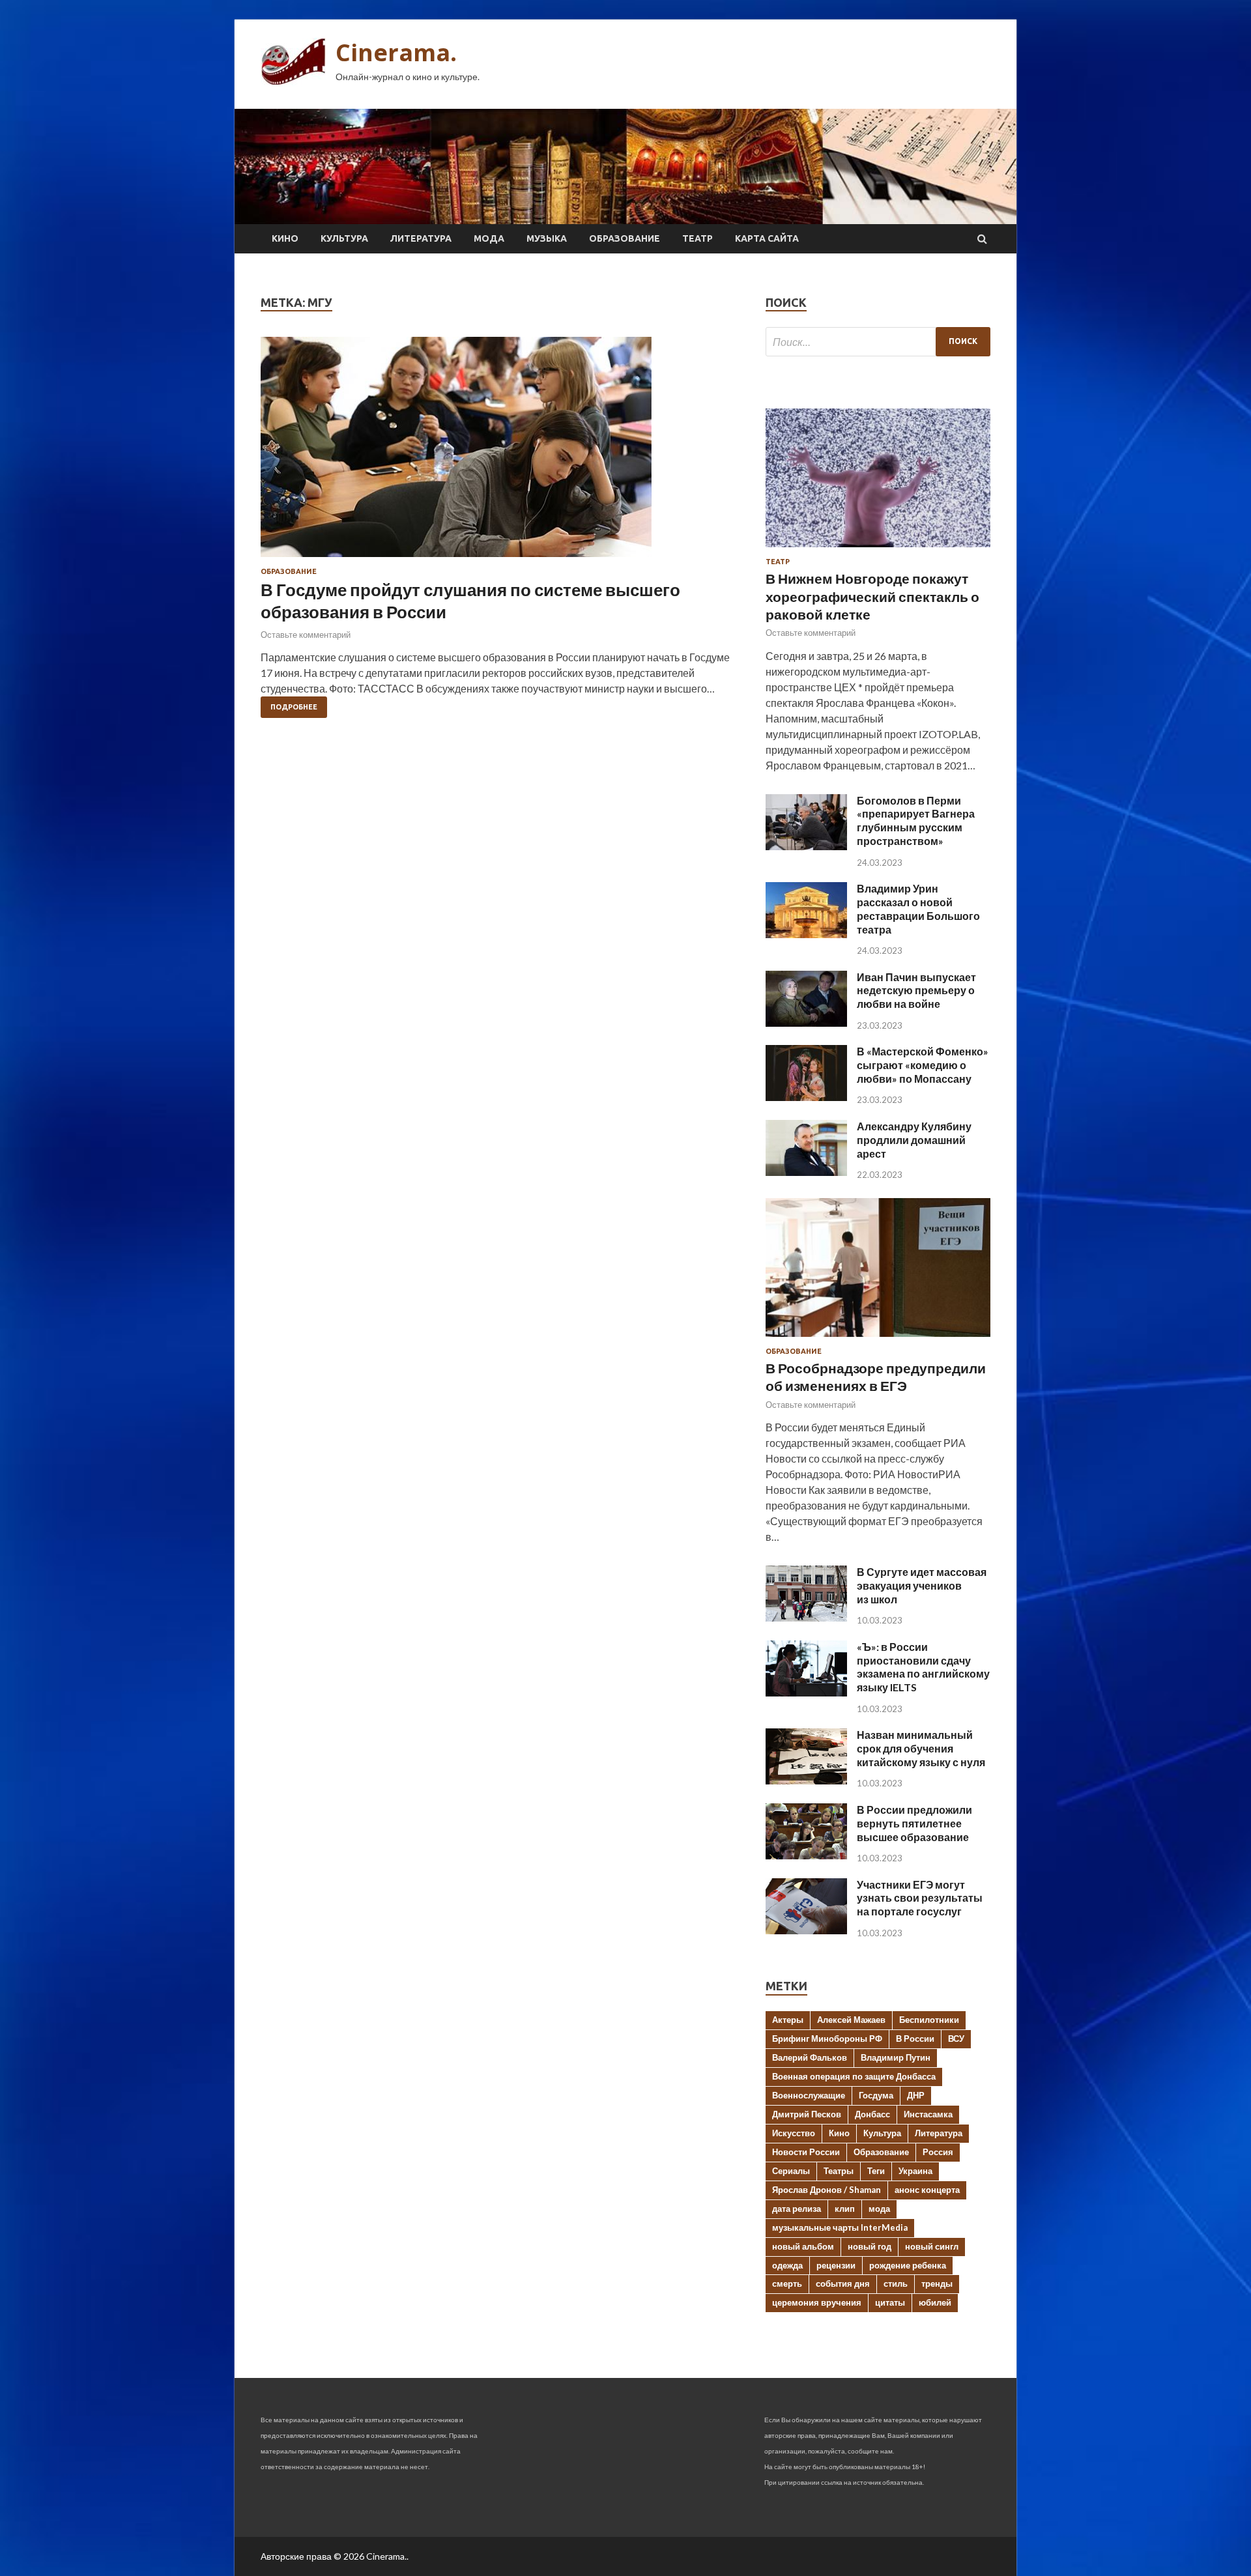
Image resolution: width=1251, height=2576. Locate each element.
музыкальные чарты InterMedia (840, 2227)
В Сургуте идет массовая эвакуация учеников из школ (922, 1585)
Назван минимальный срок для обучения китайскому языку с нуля (921, 1748)
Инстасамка (928, 2114)
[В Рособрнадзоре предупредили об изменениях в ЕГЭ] (878, 1339)
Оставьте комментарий (306, 635)
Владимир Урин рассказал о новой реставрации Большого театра (918, 909)
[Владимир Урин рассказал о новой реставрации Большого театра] (806, 934)
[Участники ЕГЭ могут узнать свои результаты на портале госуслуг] (806, 1930)
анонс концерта (927, 2190)
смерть (787, 2283)
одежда (787, 2265)
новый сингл (932, 2246)
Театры (839, 2171)
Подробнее (294, 707)
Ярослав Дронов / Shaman (827, 2190)
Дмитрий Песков (807, 2114)
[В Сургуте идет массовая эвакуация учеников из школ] (806, 1617)
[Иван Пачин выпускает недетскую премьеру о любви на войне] (806, 1023)
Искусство (794, 2133)
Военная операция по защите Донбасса (854, 2076)
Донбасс (872, 2114)
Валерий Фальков (810, 2057)
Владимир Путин (896, 2057)
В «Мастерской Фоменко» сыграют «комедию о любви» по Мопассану (923, 1065)
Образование (625, 238)
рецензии (836, 2265)
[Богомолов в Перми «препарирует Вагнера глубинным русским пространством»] (806, 846)
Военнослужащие (809, 2095)
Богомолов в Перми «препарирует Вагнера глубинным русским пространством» (916, 821)
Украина (915, 2171)
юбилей (935, 2302)
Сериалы (791, 2171)
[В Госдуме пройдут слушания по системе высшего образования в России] (500, 452)
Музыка (547, 238)
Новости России (806, 2152)
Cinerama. (396, 52)
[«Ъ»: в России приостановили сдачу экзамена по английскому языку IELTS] (806, 1692)
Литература (421, 238)
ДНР (916, 2095)
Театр (697, 238)
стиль (896, 2283)
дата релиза (797, 2209)
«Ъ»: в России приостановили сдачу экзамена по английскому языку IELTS (923, 1667)
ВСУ (956, 2039)
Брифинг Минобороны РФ (827, 2039)
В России (915, 2039)
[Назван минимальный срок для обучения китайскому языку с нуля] (806, 1780)
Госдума (876, 2095)
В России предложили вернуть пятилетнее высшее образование (914, 1823)
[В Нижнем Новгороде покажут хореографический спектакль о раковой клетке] (878, 550)
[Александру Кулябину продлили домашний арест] (806, 1172)
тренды (937, 2283)
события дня (843, 2283)
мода (879, 2209)
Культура (344, 238)
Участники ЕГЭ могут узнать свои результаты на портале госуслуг (920, 1898)
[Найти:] (878, 342)
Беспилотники (929, 2020)
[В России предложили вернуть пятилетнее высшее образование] (806, 1855)
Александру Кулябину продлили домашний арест (914, 1140)
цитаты (890, 2302)
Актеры (788, 2020)
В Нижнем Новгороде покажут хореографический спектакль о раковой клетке (872, 596)
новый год (870, 2246)
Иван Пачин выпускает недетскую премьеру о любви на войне (916, 991)
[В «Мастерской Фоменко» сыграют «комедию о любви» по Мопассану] (806, 1097)
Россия (938, 2152)
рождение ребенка (908, 2265)
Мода (489, 238)
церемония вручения (817, 2302)
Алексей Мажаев (851, 2020)
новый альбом (803, 2246)
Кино (285, 238)
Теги (876, 2171)
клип (845, 2209)
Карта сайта (767, 238)
